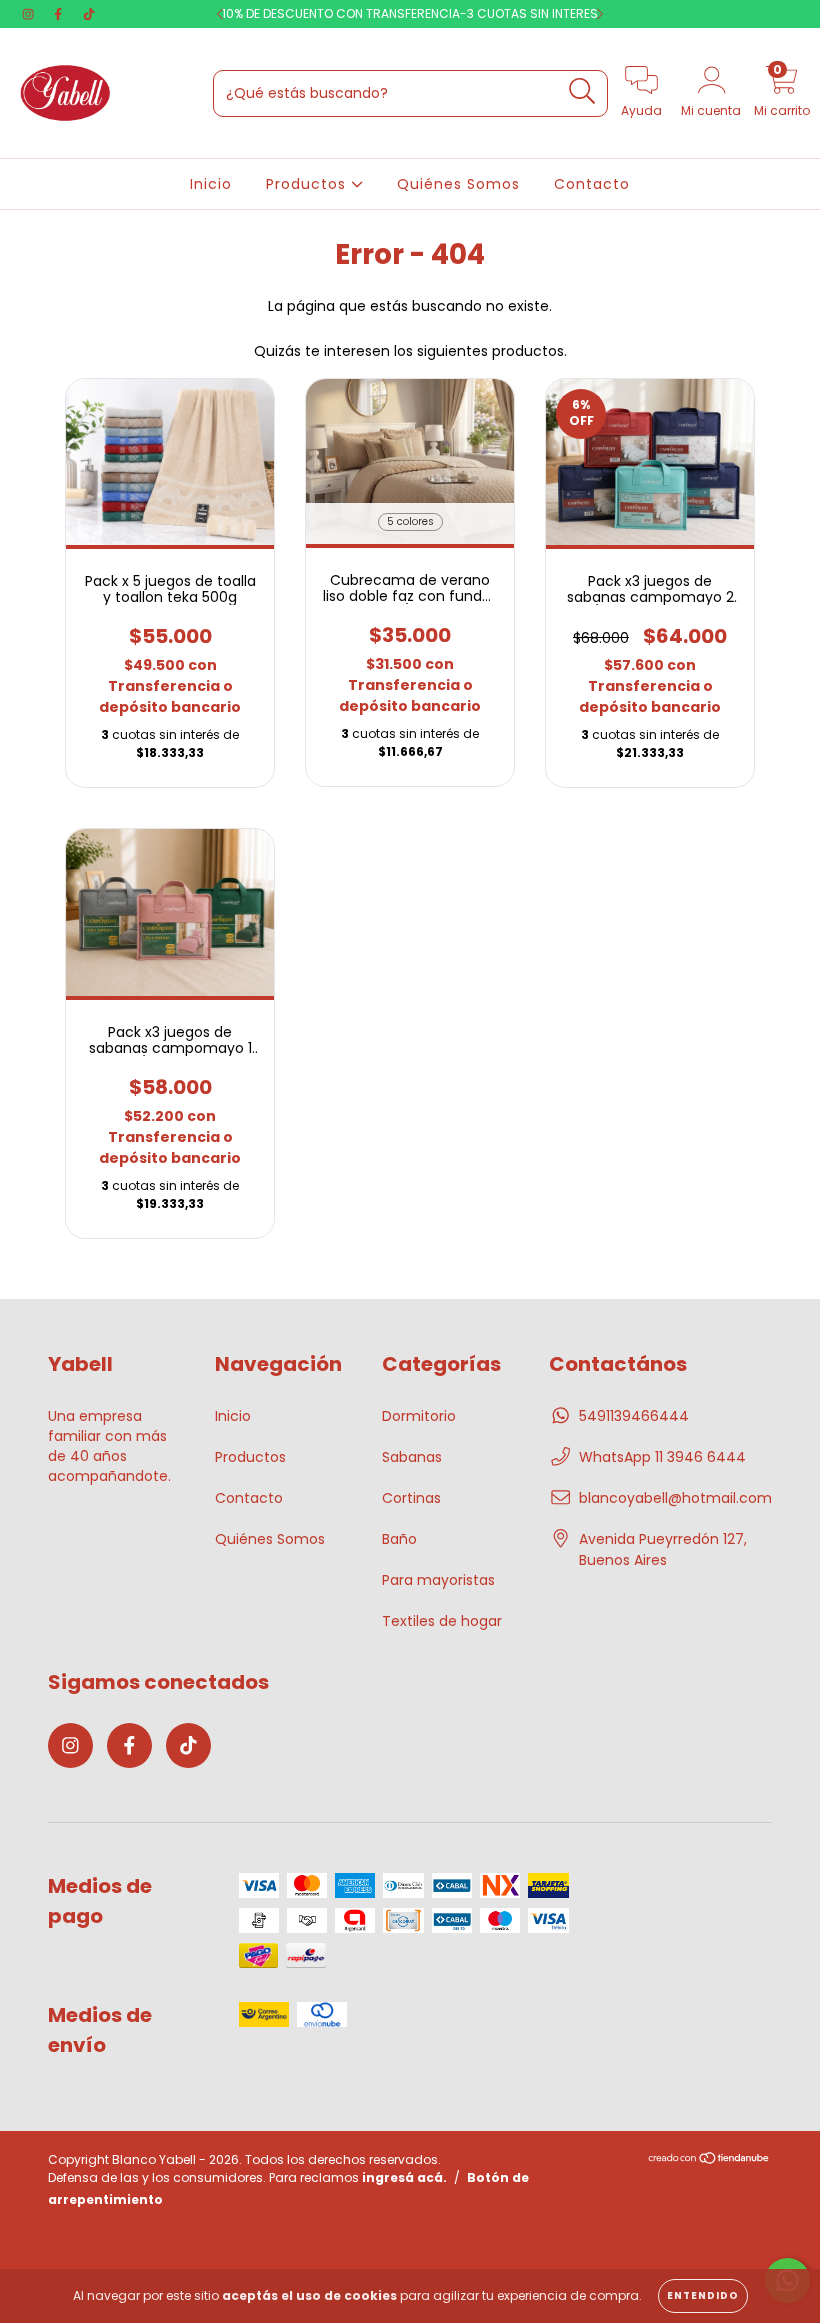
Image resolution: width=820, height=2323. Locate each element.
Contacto (592, 184)
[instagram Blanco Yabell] (30, 14)
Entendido (703, 2295)
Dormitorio (419, 1416)
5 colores (410, 521)
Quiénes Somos (458, 184)
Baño (399, 1539)
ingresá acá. (404, 2177)
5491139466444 (634, 1416)
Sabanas (412, 1457)
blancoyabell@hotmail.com (675, 1498)
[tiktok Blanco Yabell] (89, 14)
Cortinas (411, 1498)
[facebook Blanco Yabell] (60, 14)
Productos (308, 184)
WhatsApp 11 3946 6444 (662, 1457)
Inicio (211, 184)
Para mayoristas (438, 1580)
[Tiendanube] (709, 2160)
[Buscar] (582, 91)
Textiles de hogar (442, 1621)
